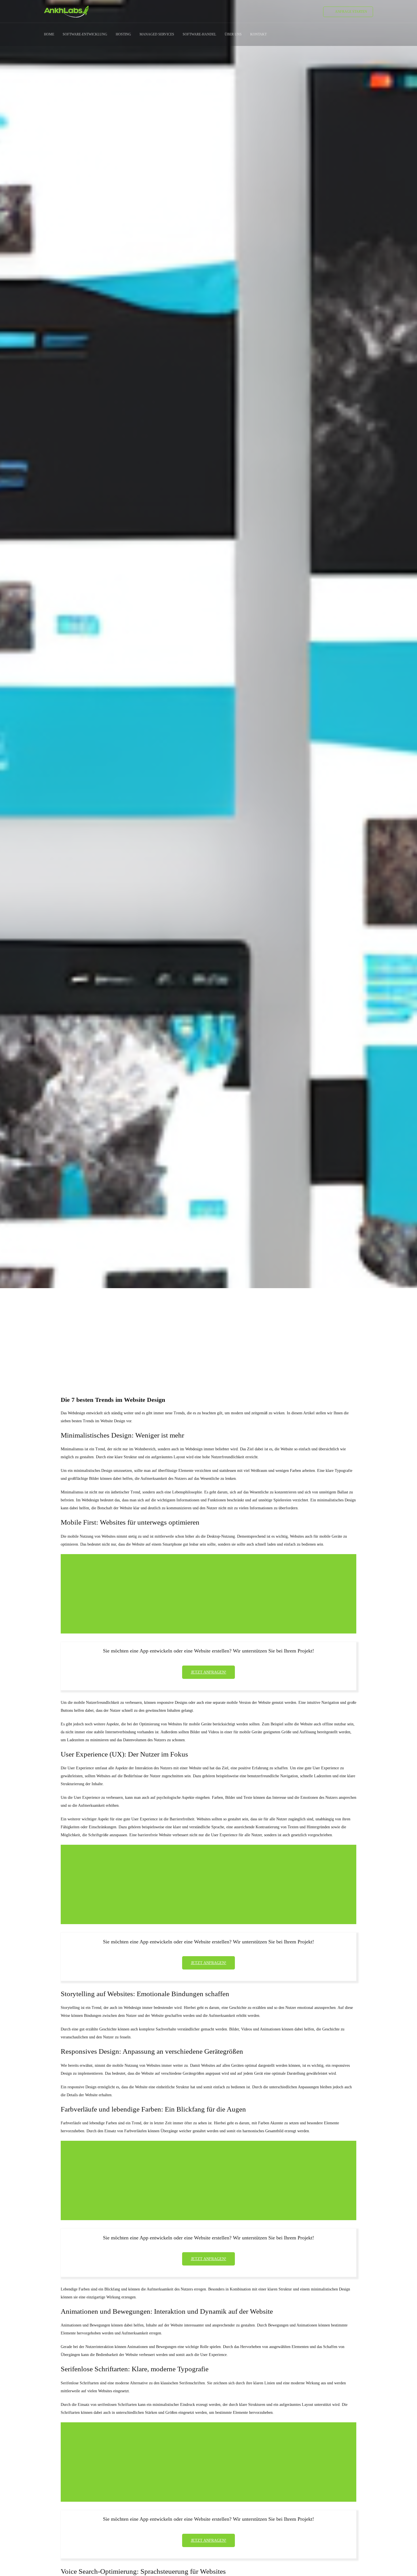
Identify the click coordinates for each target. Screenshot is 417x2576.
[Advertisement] (208, 1332)
